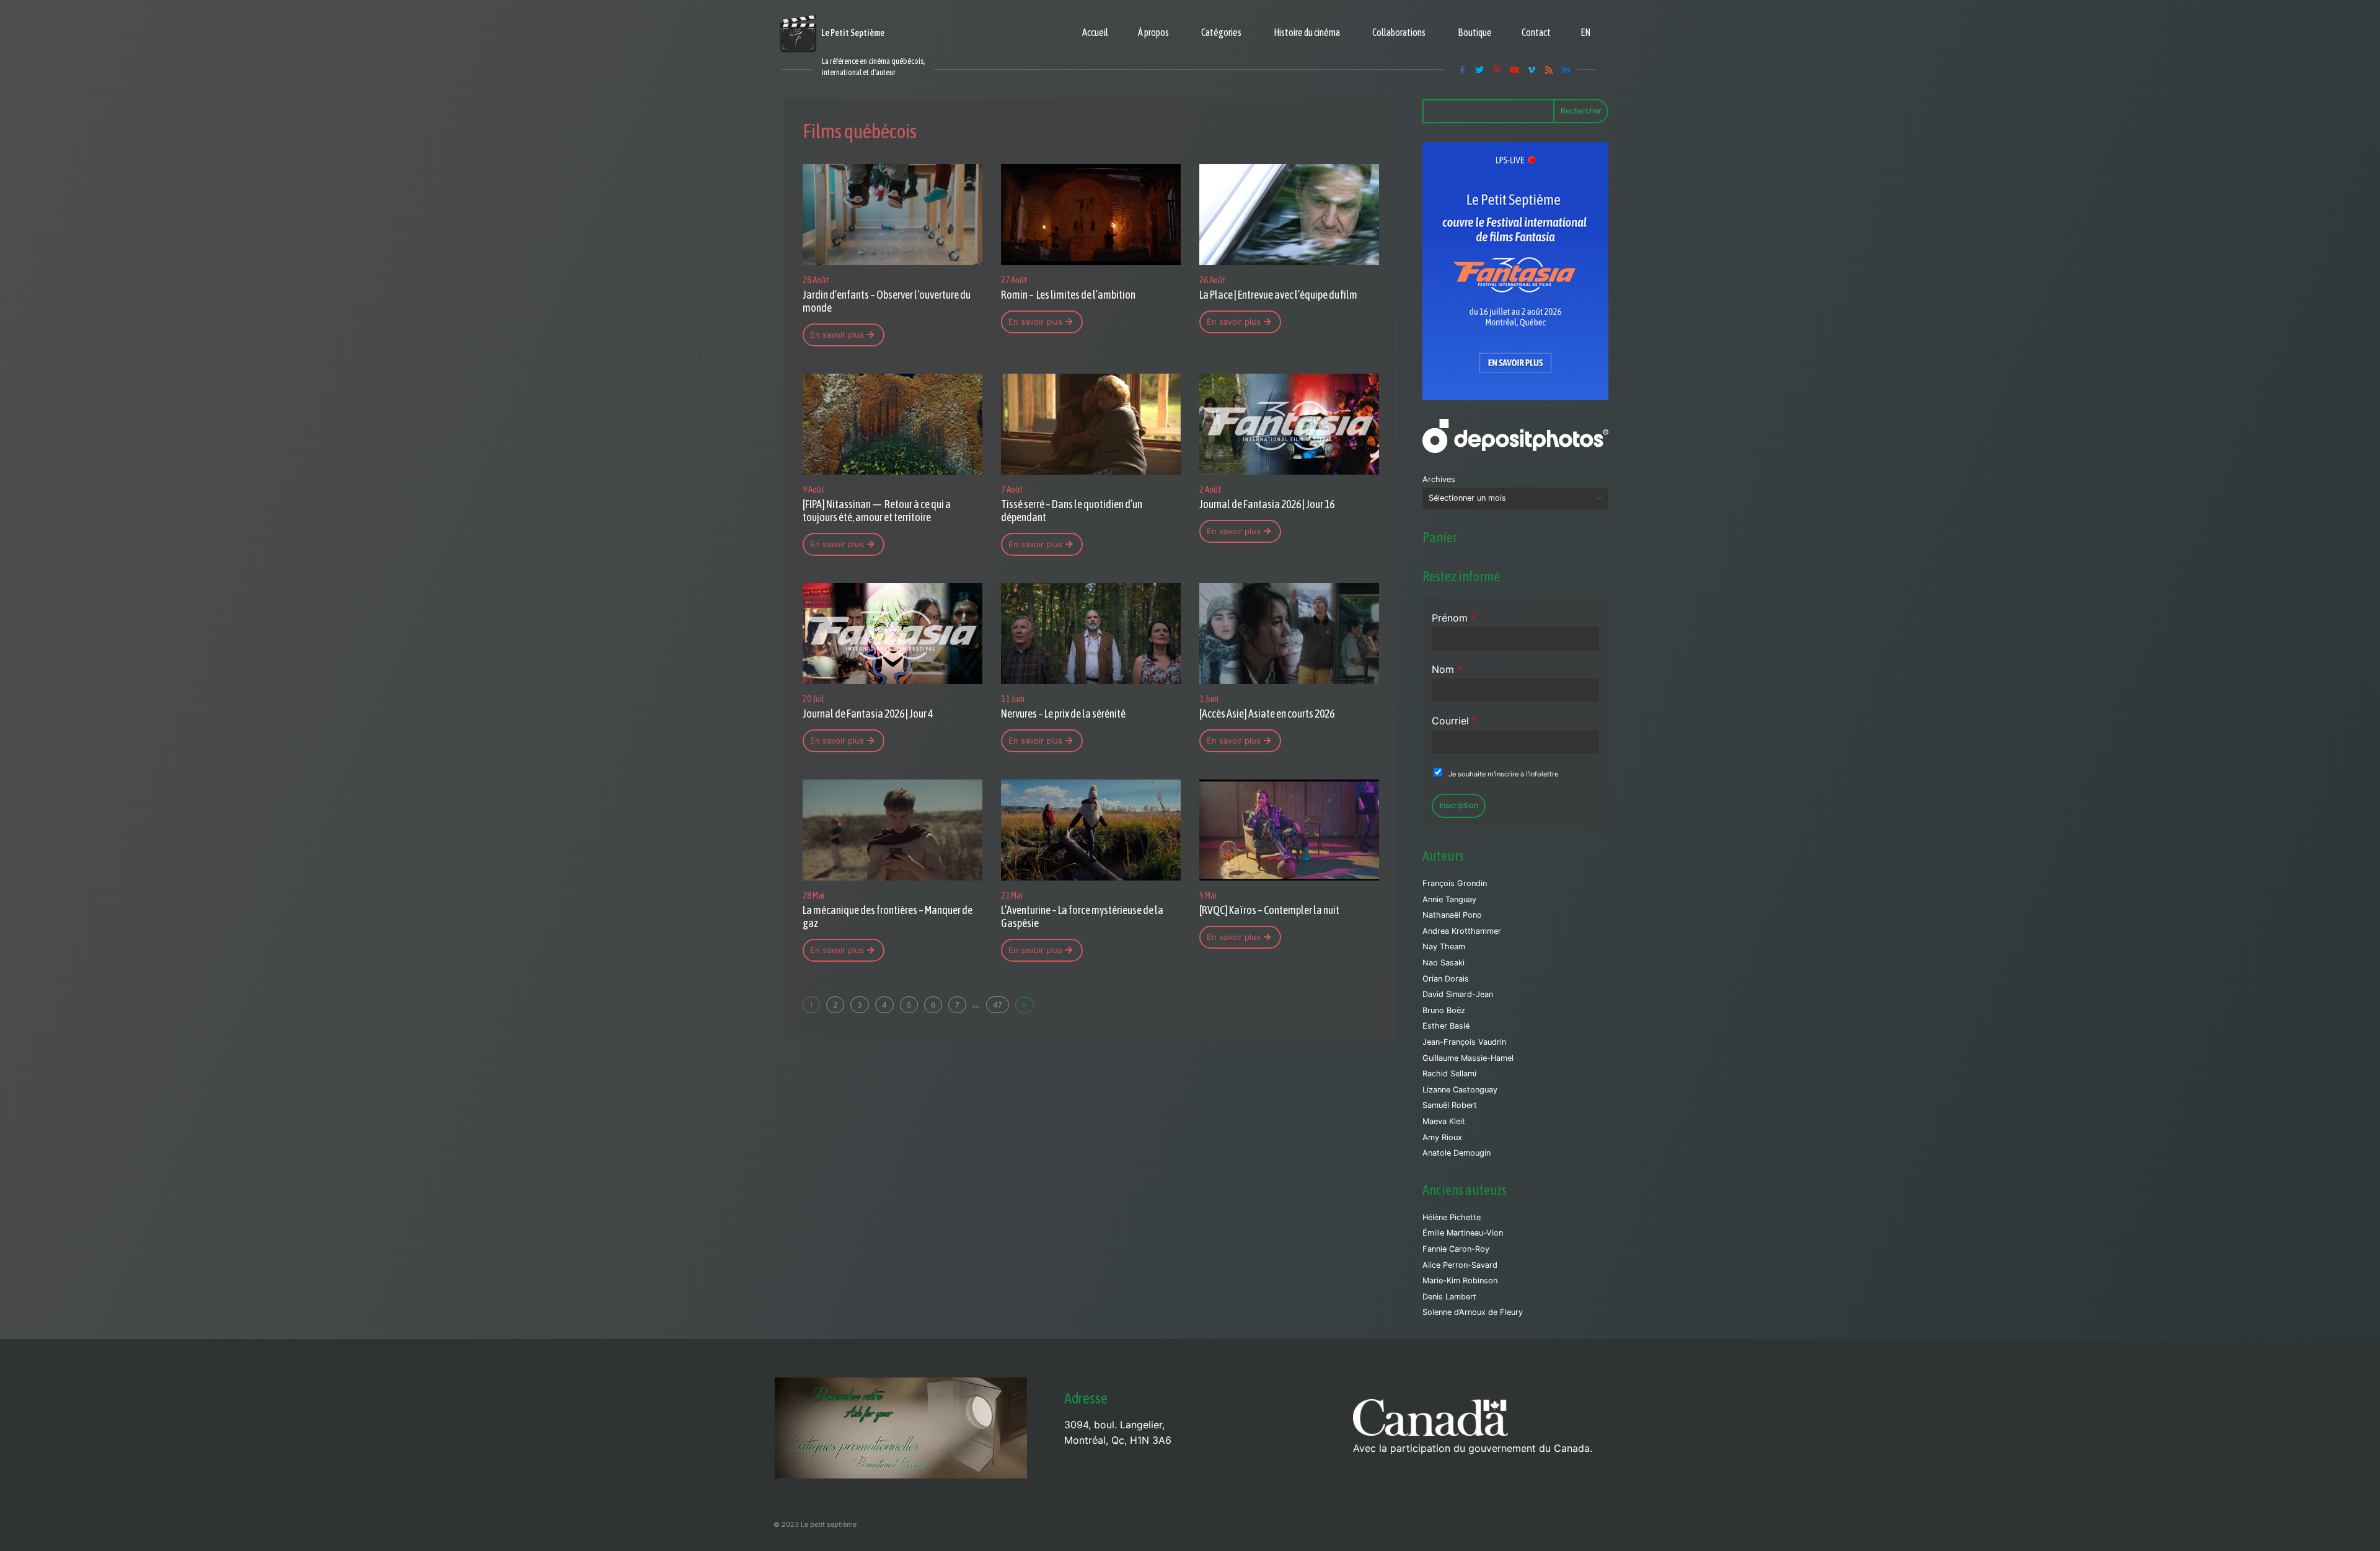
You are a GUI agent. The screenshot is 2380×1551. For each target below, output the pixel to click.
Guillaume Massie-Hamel (1468, 1058)
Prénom (1454, 618)
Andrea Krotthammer (1462, 931)
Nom (1447, 669)
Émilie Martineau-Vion (1463, 1233)
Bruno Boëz (1444, 1010)
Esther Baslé (1446, 1026)
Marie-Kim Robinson (1460, 1281)
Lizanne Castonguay (1460, 1090)
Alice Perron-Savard (1460, 1265)
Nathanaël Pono (1452, 915)
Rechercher (1581, 111)
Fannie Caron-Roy (1456, 1249)
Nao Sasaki (1443, 963)
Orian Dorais (1446, 979)
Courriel (1454, 721)
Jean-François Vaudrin (1464, 1042)
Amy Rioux (1442, 1137)
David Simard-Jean (1458, 994)
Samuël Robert (1450, 1105)
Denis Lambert (1449, 1297)
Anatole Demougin (1457, 1153)
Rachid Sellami (1449, 1074)
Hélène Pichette (1452, 1217)
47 (998, 1005)
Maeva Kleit (1444, 1121)
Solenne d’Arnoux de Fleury (1473, 1312)
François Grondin (1455, 883)
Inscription (1459, 805)
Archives (1439, 479)
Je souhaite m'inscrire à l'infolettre (1503, 774)
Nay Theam (1444, 947)
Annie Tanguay (1449, 899)
